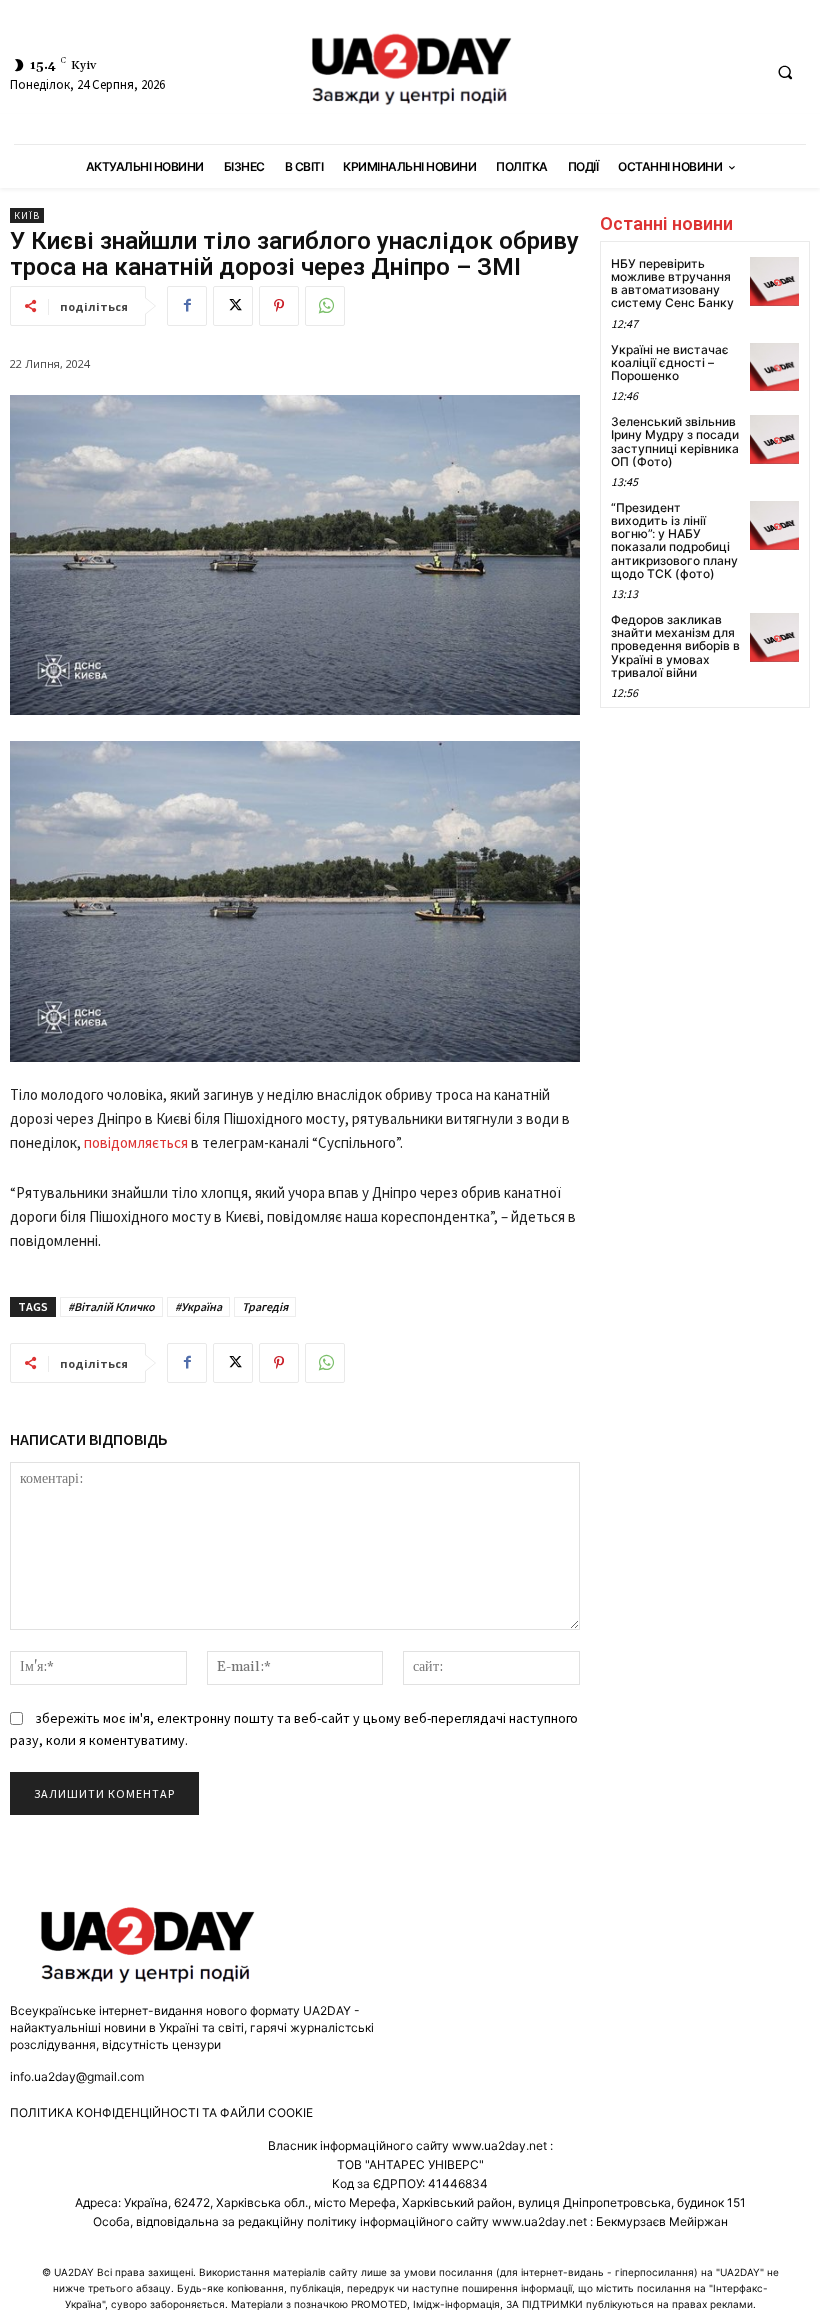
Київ (27, 215)
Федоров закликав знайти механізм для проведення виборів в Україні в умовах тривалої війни (675, 646)
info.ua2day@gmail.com (77, 2076)
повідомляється (137, 1142)
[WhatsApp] (325, 306)
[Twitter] (233, 306)
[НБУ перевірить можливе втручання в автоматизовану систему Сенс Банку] (774, 281)
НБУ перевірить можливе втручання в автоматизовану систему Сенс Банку (672, 283)
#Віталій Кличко (111, 1306)
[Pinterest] (279, 306)
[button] (785, 73)
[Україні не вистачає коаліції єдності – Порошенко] (774, 367)
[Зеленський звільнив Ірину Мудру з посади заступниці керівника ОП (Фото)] (774, 439)
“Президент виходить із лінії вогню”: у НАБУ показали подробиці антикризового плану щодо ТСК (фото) (674, 540)
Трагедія (265, 1306)
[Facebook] (187, 306)
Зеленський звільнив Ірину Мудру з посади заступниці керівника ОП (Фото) (675, 441)
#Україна (198, 1306)
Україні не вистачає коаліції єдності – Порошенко (670, 362)
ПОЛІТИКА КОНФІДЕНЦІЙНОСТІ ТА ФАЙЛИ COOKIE (161, 2112)
